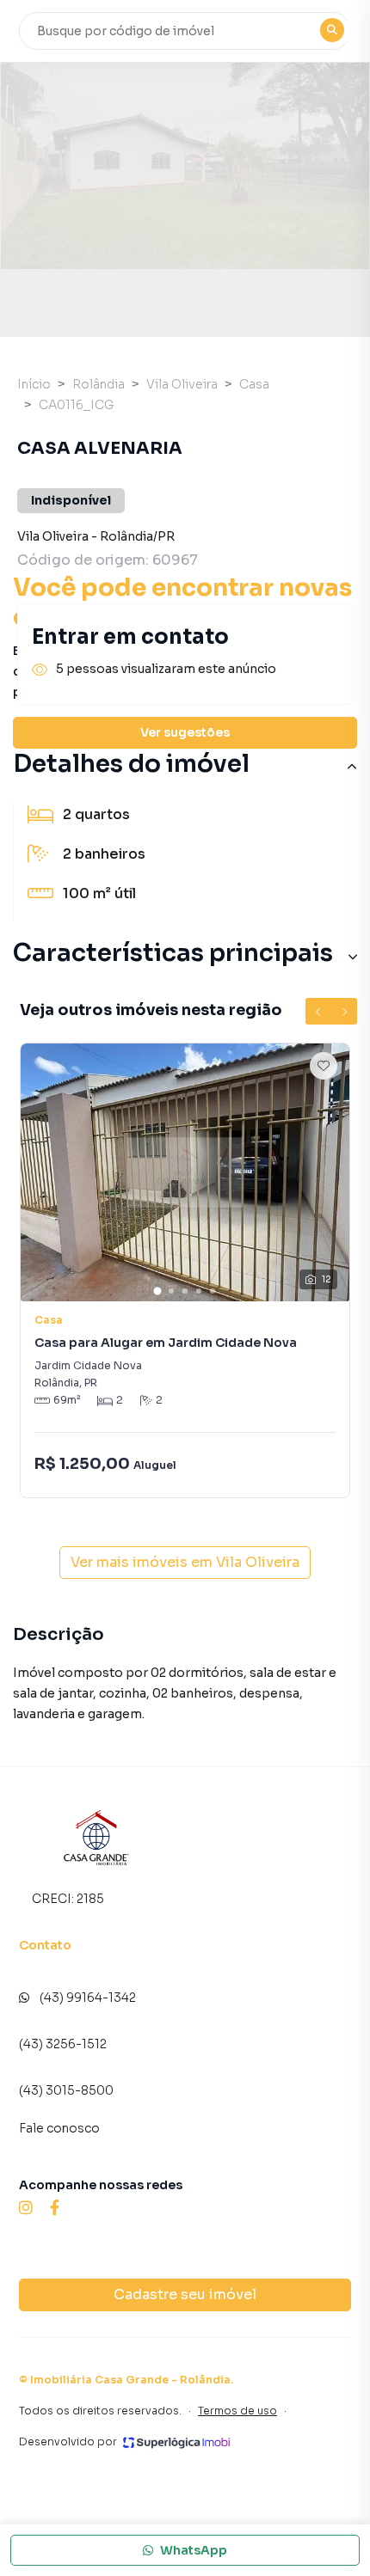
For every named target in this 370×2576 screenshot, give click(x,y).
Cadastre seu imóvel (185, 2295)
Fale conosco (59, 2128)
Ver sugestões (185, 732)
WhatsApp (194, 2550)
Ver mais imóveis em (185, 1562)
